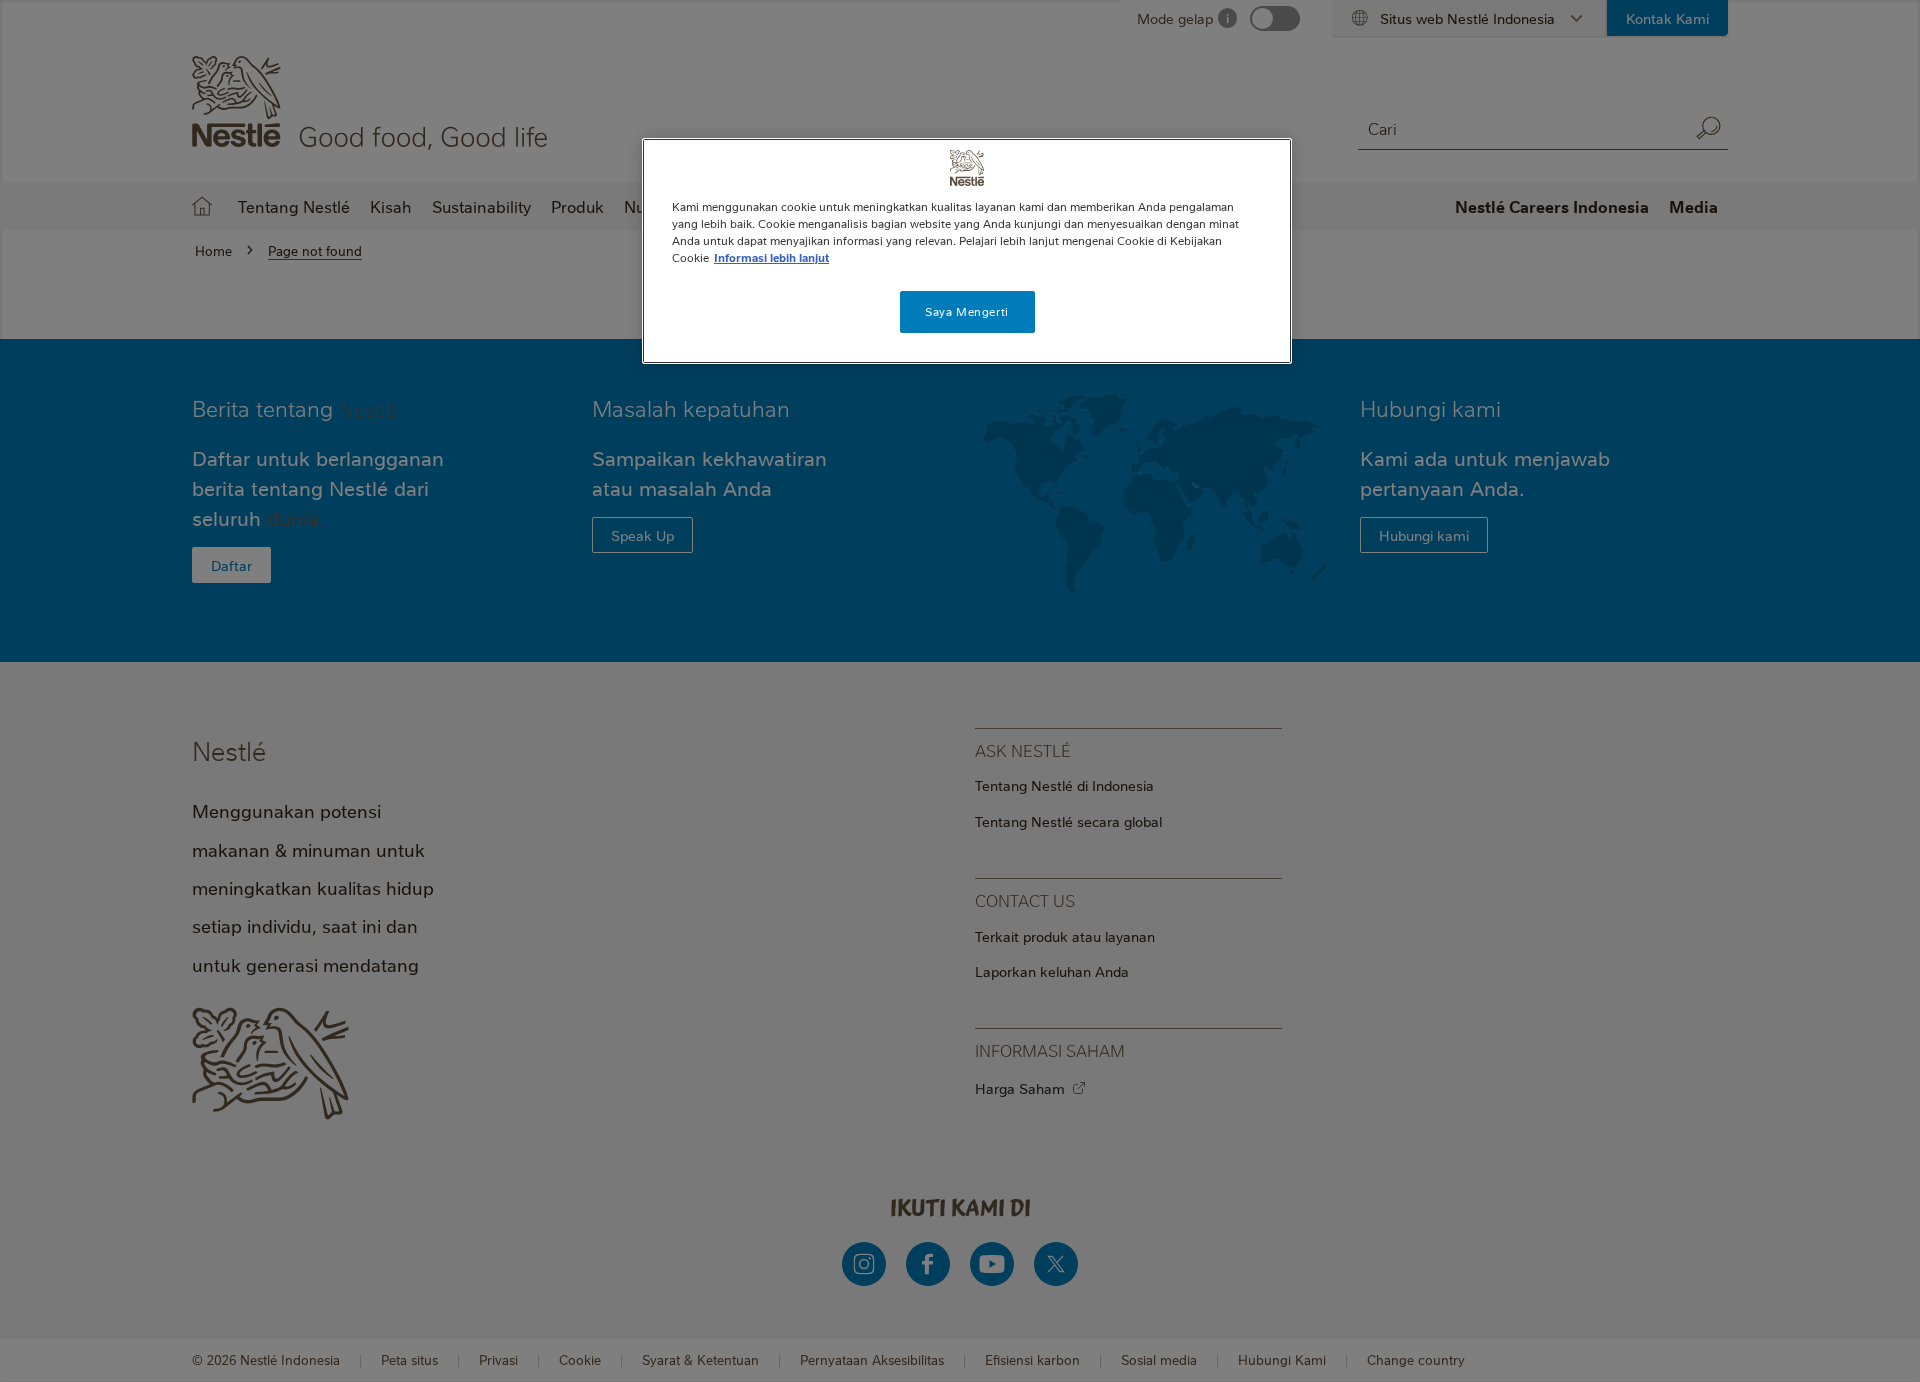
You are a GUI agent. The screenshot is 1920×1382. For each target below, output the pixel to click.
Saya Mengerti (966, 311)
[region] (967, 251)
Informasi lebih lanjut (771, 257)
